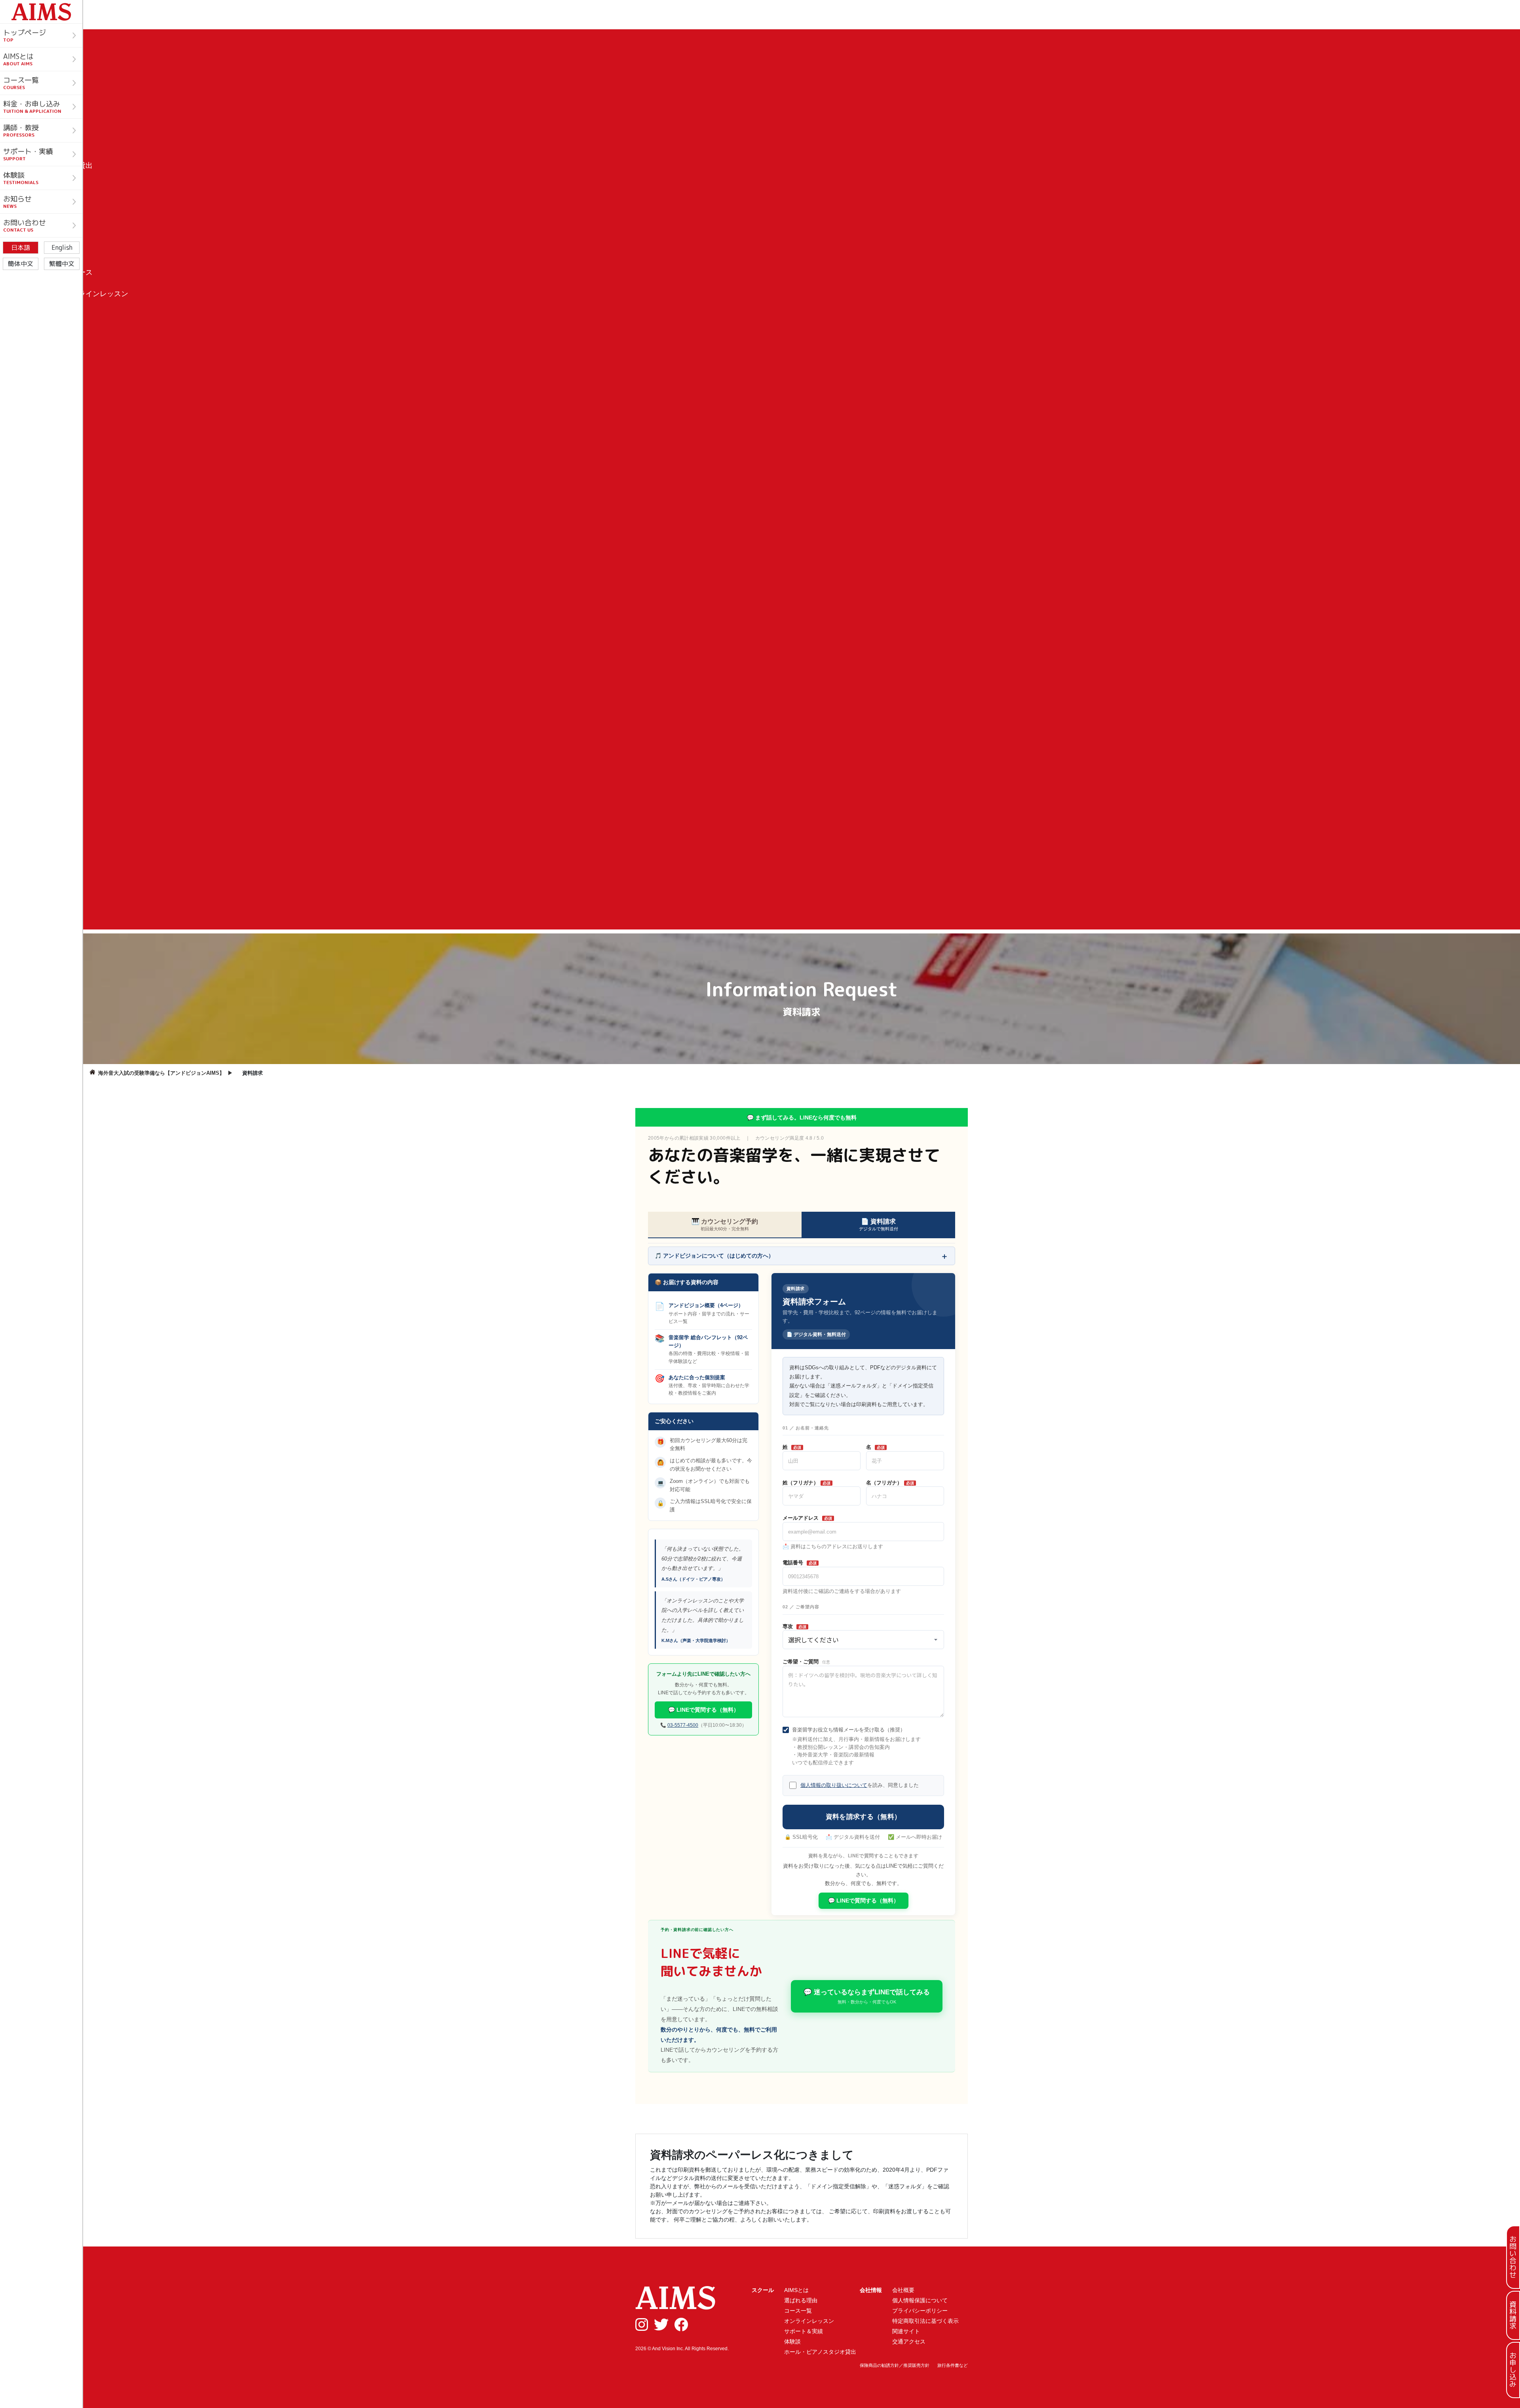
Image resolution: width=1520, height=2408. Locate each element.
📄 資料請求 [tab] (879, 1225)
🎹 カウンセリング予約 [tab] (725, 1225)
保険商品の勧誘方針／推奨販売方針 (895, 2365)
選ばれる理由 (801, 2300)
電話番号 (800, 1563)
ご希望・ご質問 (806, 1662)
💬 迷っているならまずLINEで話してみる (867, 1997)
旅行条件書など (953, 2365)
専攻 (794, 1626)
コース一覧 (798, 2311)
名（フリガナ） (890, 1483)
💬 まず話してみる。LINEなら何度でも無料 (802, 1118)
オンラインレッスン (809, 2321)
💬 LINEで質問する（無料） (704, 1710)
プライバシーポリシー (920, 2311)
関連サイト (906, 2331)
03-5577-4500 (683, 1725)
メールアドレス (807, 1518)
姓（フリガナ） (807, 1483)
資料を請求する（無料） (864, 1817)
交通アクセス (909, 2341)
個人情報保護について (920, 2300)
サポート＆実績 (804, 2331)
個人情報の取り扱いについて (834, 1785)
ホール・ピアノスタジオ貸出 (820, 2352)
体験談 (792, 2341)
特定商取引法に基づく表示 (925, 2321)
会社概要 (903, 2290)
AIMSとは (796, 2290)
